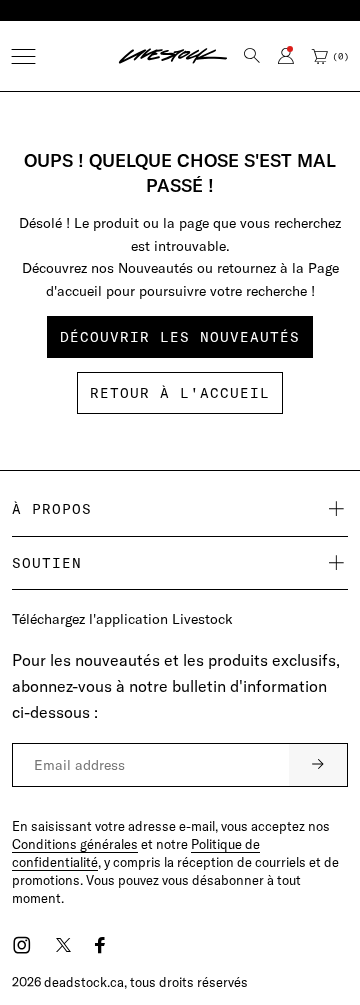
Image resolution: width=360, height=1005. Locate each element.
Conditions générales (75, 844)
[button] (23, 56)
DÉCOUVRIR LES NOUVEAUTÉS (180, 337)
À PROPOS (52, 509)
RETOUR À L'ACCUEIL (180, 393)
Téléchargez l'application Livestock (122, 619)
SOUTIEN (47, 563)
